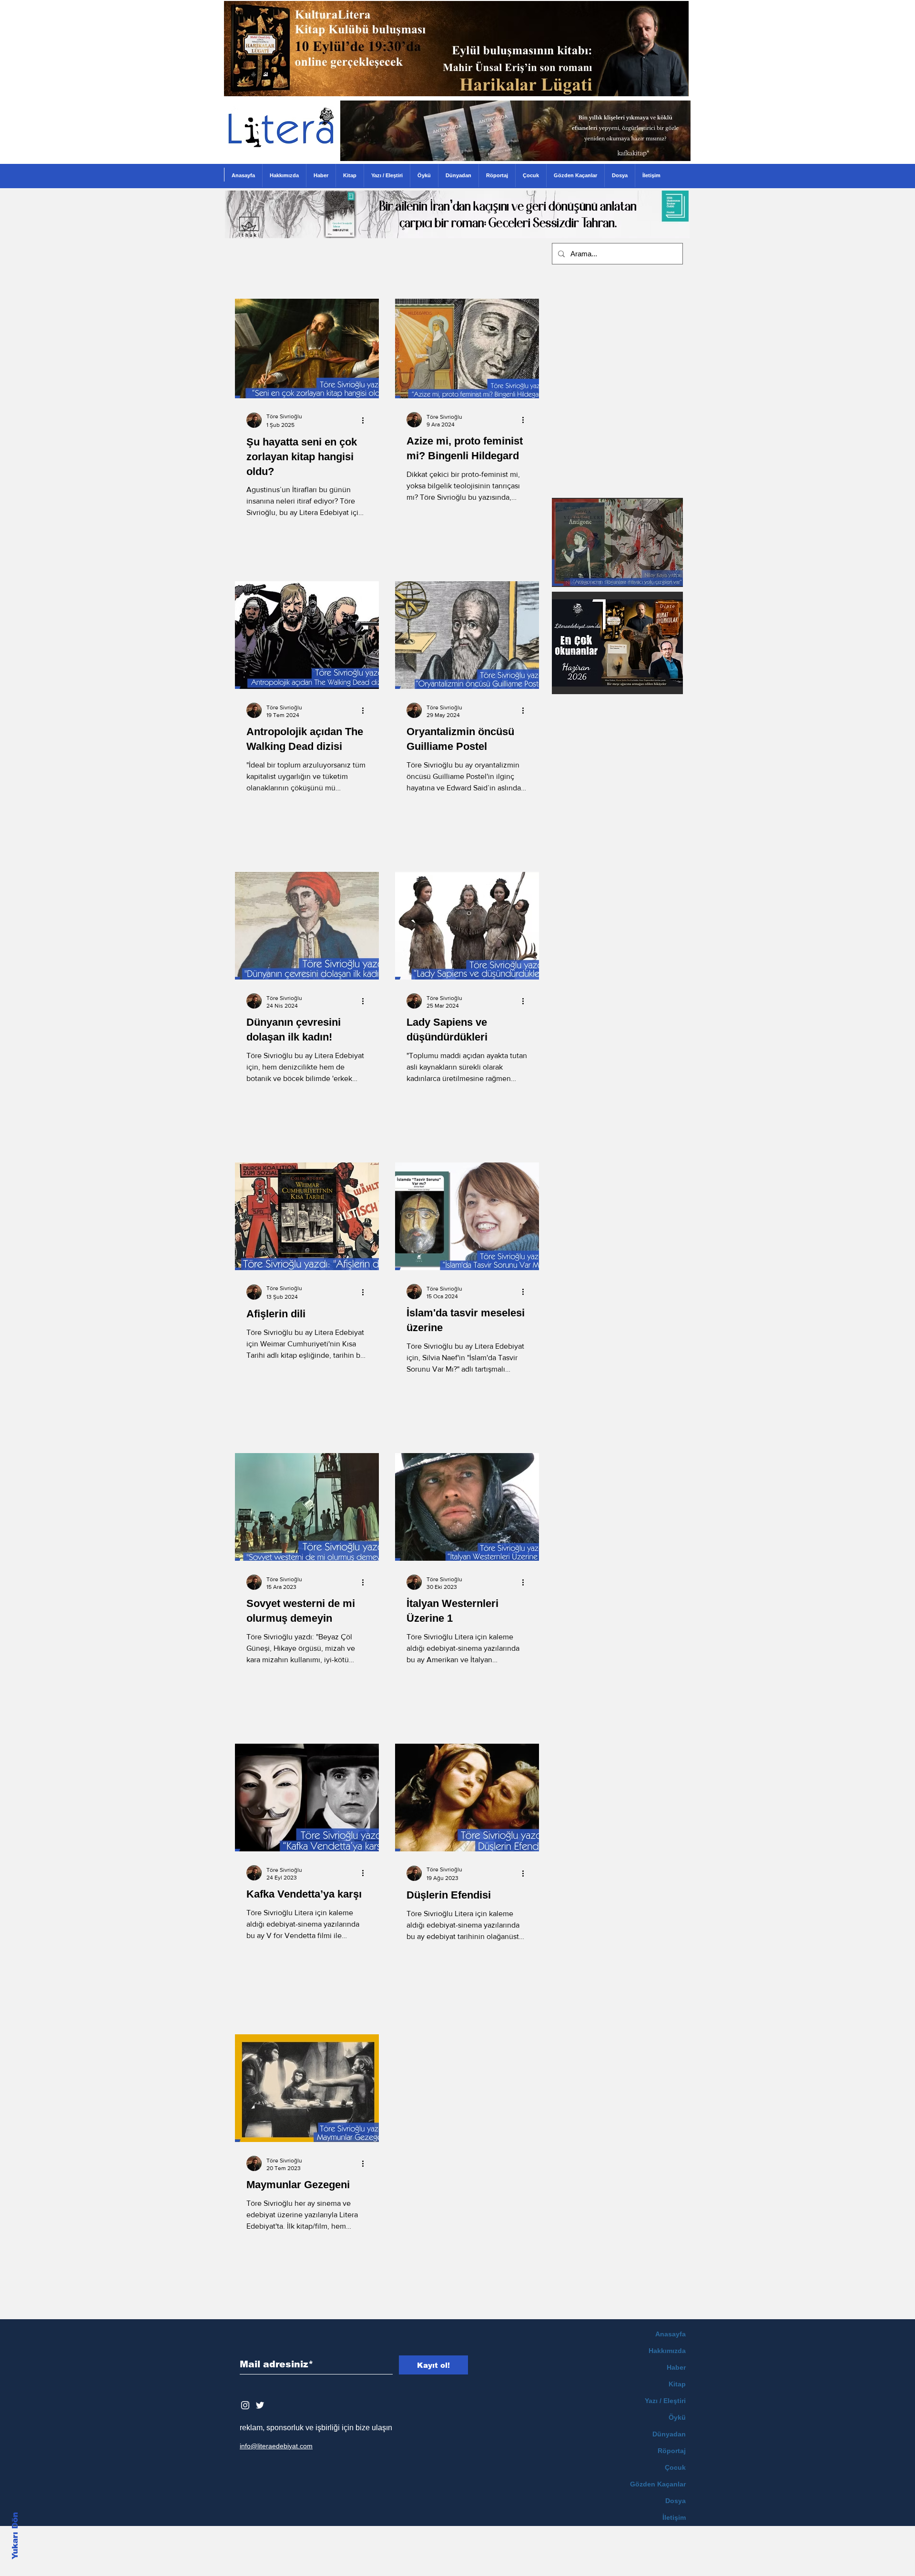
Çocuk (675, 2467)
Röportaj (672, 2451)
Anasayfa (671, 2334)
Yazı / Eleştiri (665, 2401)
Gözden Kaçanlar (658, 2484)
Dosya (676, 2501)
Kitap (677, 2384)
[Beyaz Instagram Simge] (245, 2405)
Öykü (677, 2417)
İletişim (674, 2517)
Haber (676, 2367)
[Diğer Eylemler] (366, 420)
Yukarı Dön (15, 2536)
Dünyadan (669, 2434)
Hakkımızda (667, 2351)
